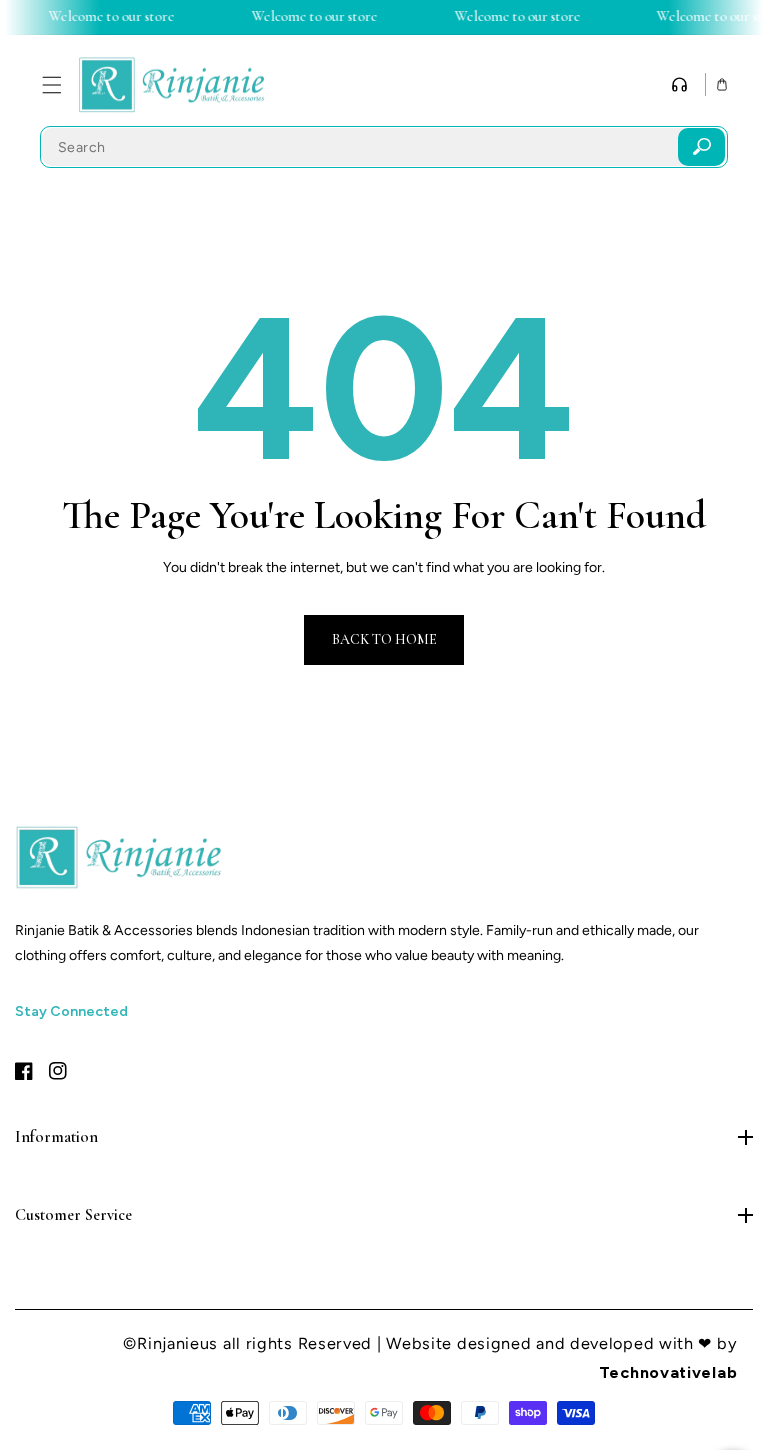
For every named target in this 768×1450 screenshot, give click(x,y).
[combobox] (384, 147)
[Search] (701, 147)
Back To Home (384, 639)
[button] (51, 84)
